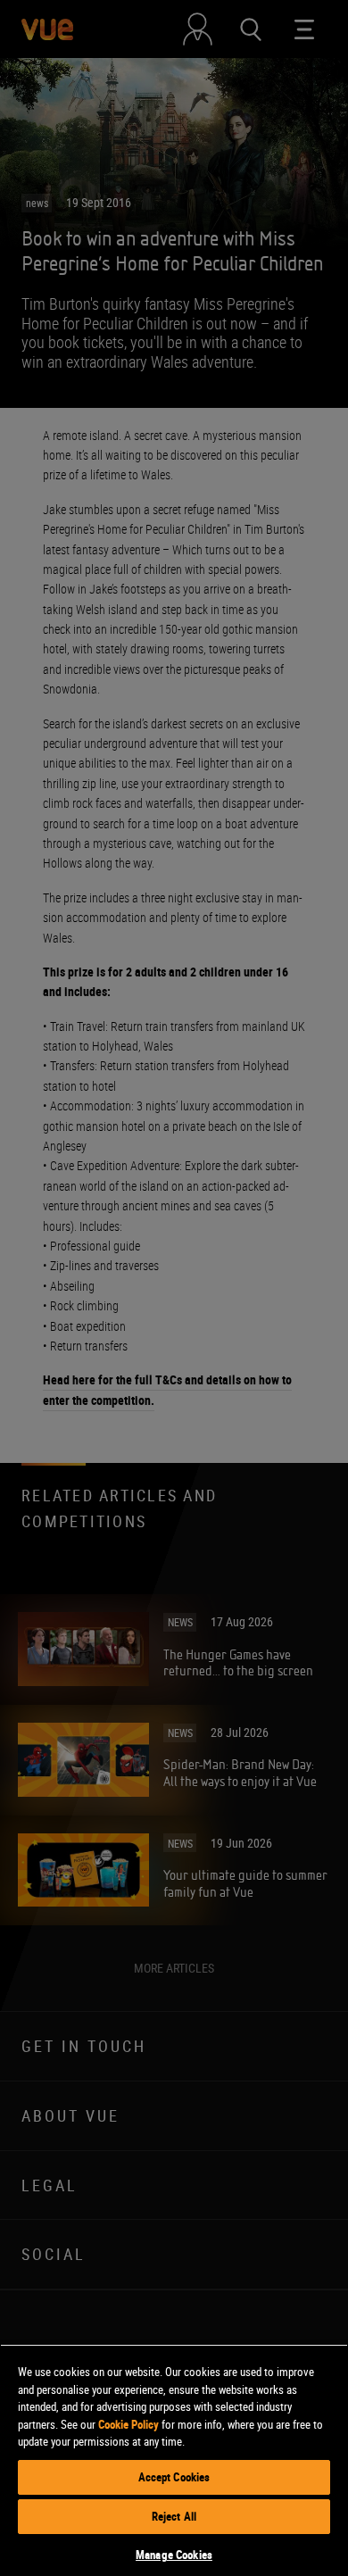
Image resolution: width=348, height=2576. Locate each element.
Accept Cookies (174, 2477)
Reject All (174, 2516)
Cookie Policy (128, 2424)
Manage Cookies (174, 2555)
